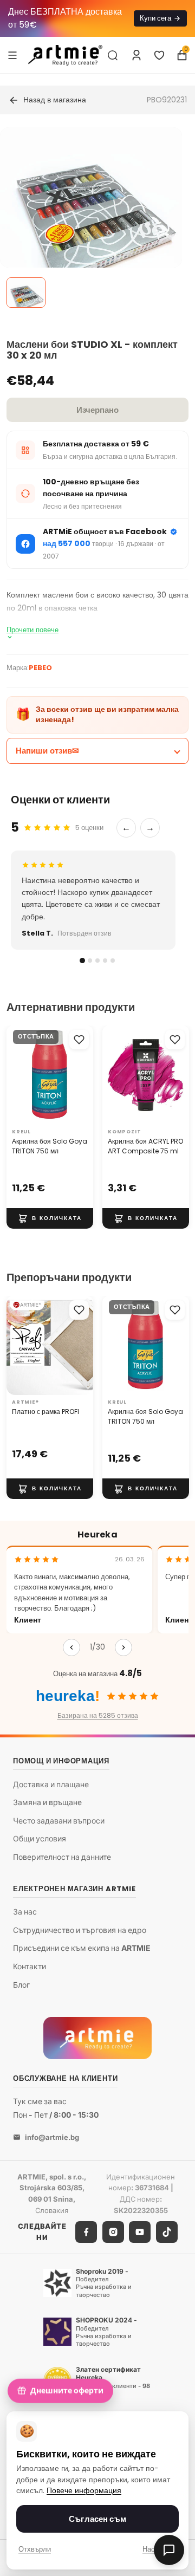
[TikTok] (167, 2231)
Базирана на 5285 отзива (98, 1715)
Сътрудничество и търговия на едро (80, 1930)
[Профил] (136, 55)
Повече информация (84, 2491)
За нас (25, 1912)
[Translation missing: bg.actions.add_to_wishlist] (79, 1040)
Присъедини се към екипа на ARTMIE (82, 1948)
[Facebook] (86, 2231)
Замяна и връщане (47, 1802)
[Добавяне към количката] (50, 1218)
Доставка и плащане (51, 1784)
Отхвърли (35, 2549)
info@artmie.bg (52, 2137)
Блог (21, 1984)
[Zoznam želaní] (159, 55)
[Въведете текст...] (113, 55)
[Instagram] (113, 2231)
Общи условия (40, 1838)
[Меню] (12, 55)
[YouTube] (140, 2231)
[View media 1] (26, 293)
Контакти (30, 1966)
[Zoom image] (91, 218)
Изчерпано (97, 410)
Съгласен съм (97, 2519)
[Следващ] (123, 1647)
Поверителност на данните (62, 1857)
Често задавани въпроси (59, 1821)
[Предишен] (71, 1647)
